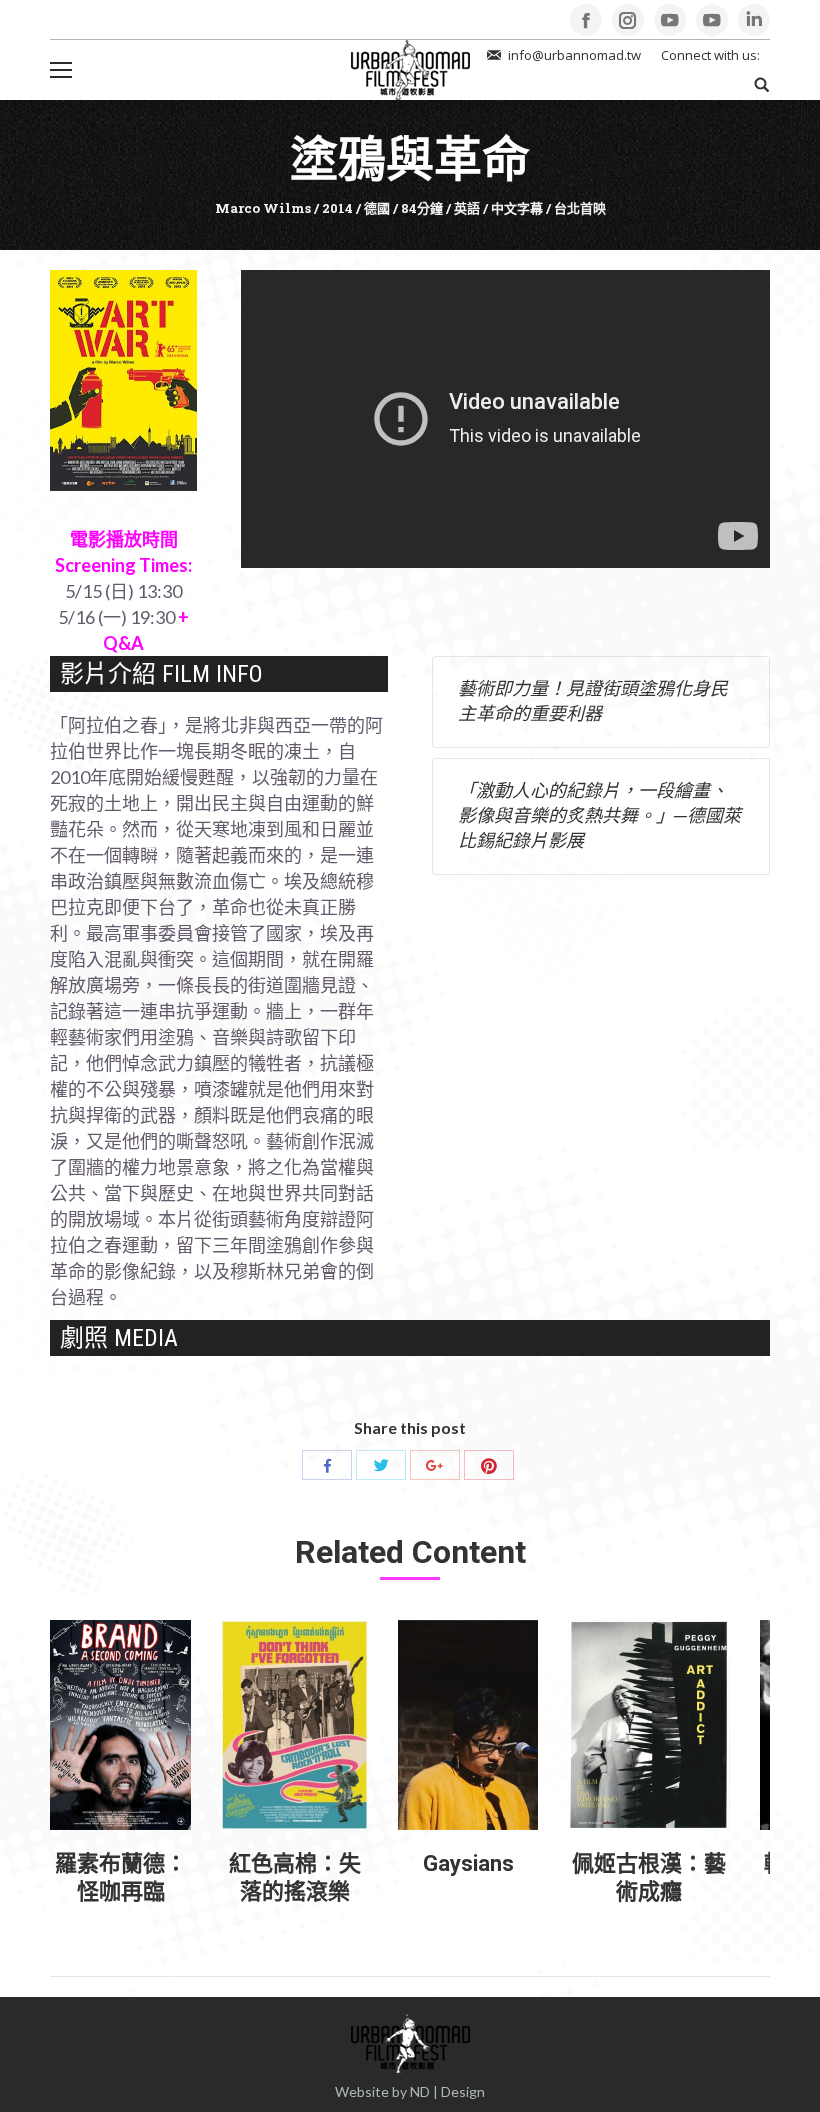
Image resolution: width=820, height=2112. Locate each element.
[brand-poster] (120, 1725)
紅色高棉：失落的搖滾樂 (295, 1877)
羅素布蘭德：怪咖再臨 (121, 1877)
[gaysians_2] (468, 1725)
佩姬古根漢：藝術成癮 (649, 1877)
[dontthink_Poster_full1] (294, 1725)
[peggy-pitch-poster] (649, 1725)
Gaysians (468, 1863)
